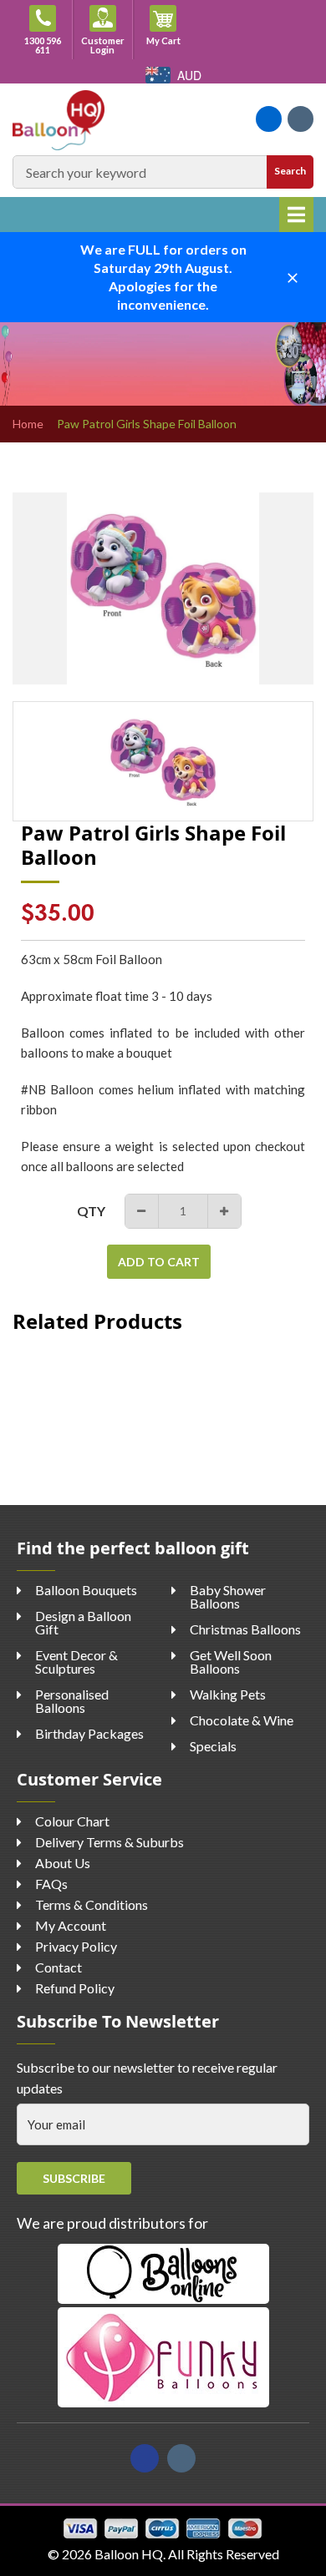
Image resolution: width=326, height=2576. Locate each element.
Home (28, 424)
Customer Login (103, 45)
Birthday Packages (89, 1733)
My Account (71, 1925)
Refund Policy (75, 1988)
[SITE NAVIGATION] (296, 215)
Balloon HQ (129, 2554)
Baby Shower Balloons (228, 1596)
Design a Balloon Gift (83, 1622)
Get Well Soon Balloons (231, 1662)
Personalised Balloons (72, 1701)
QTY (91, 1211)
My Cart (170, 40)
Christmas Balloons (245, 1629)
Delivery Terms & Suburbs (110, 1842)
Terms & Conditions (92, 1904)
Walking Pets (228, 1694)
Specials (213, 1746)
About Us (63, 1863)
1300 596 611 (43, 45)
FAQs (51, 1884)
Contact (59, 1967)
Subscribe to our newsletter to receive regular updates (147, 2078)
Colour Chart (72, 1821)
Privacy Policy (76, 1946)
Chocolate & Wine (242, 1720)
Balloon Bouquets (86, 1590)
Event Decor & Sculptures (76, 1662)
